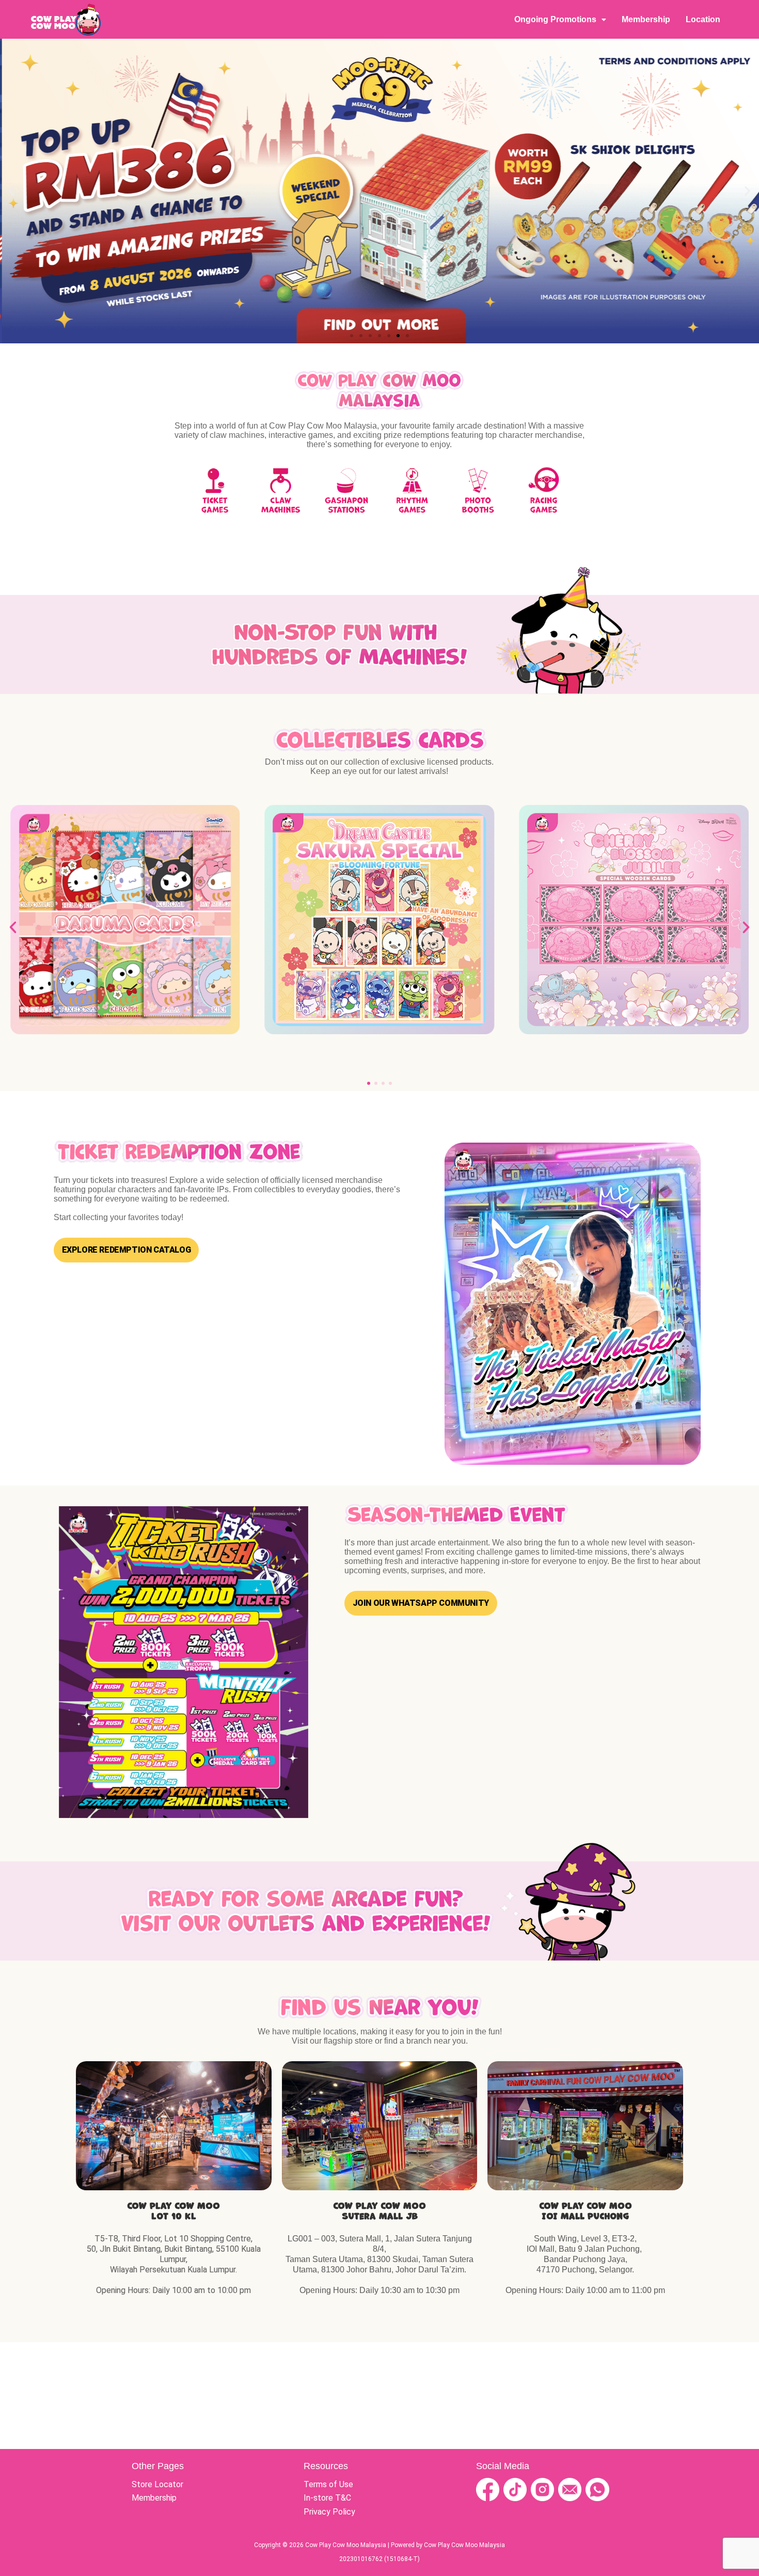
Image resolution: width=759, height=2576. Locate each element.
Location (703, 19)
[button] (12, 191)
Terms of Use (328, 2484)
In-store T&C (327, 2498)
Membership (646, 19)
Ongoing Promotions (555, 19)
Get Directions (174, 2126)
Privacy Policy (329, 2512)
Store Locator (157, 2484)
